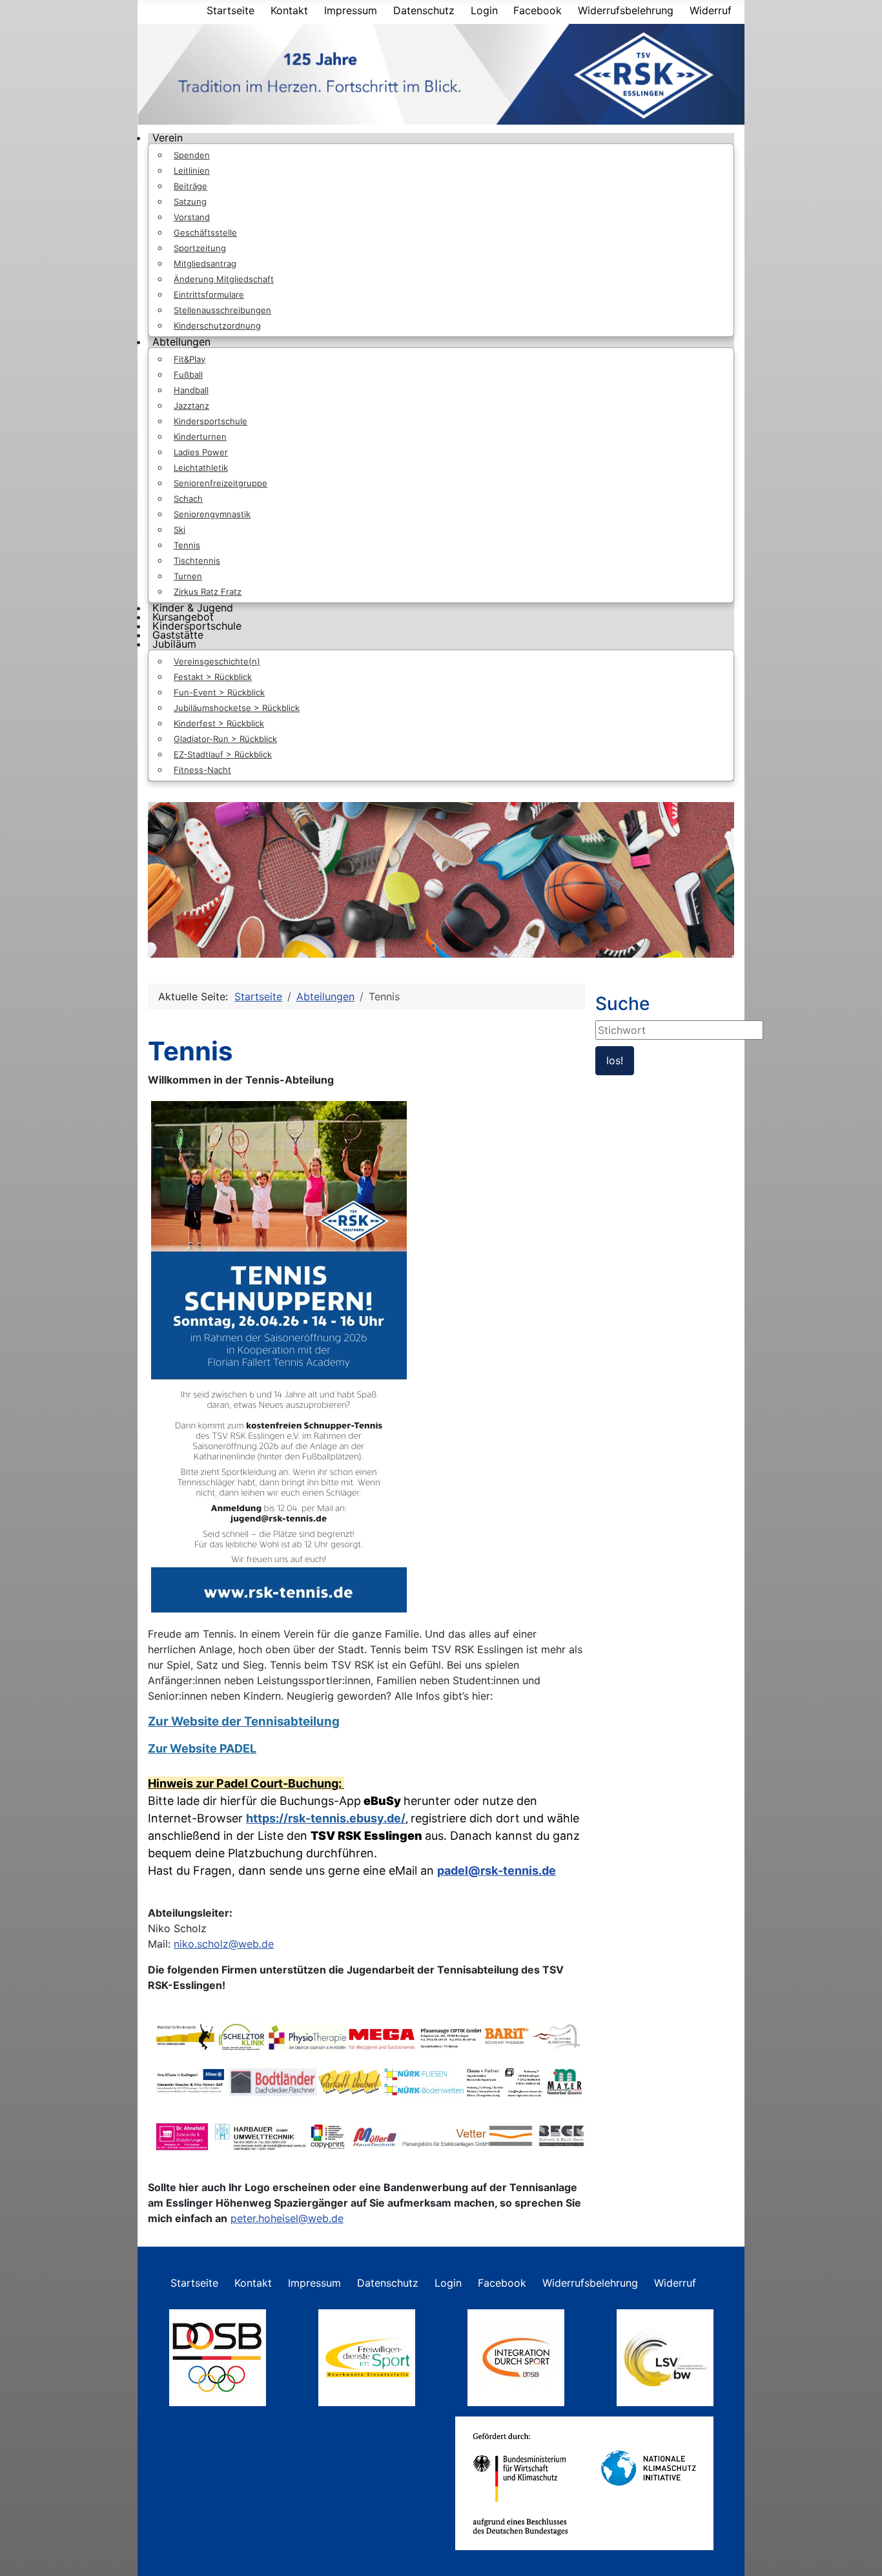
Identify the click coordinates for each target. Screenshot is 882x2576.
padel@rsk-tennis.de (497, 1870)
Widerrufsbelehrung (626, 10)
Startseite (231, 10)
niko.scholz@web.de (224, 1944)
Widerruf (711, 10)
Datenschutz (424, 10)
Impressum (351, 10)
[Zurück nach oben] (859, 2552)
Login (484, 10)
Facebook (538, 10)
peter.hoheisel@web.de (287, 2218)
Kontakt (289, 10)
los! (615, 1060)
